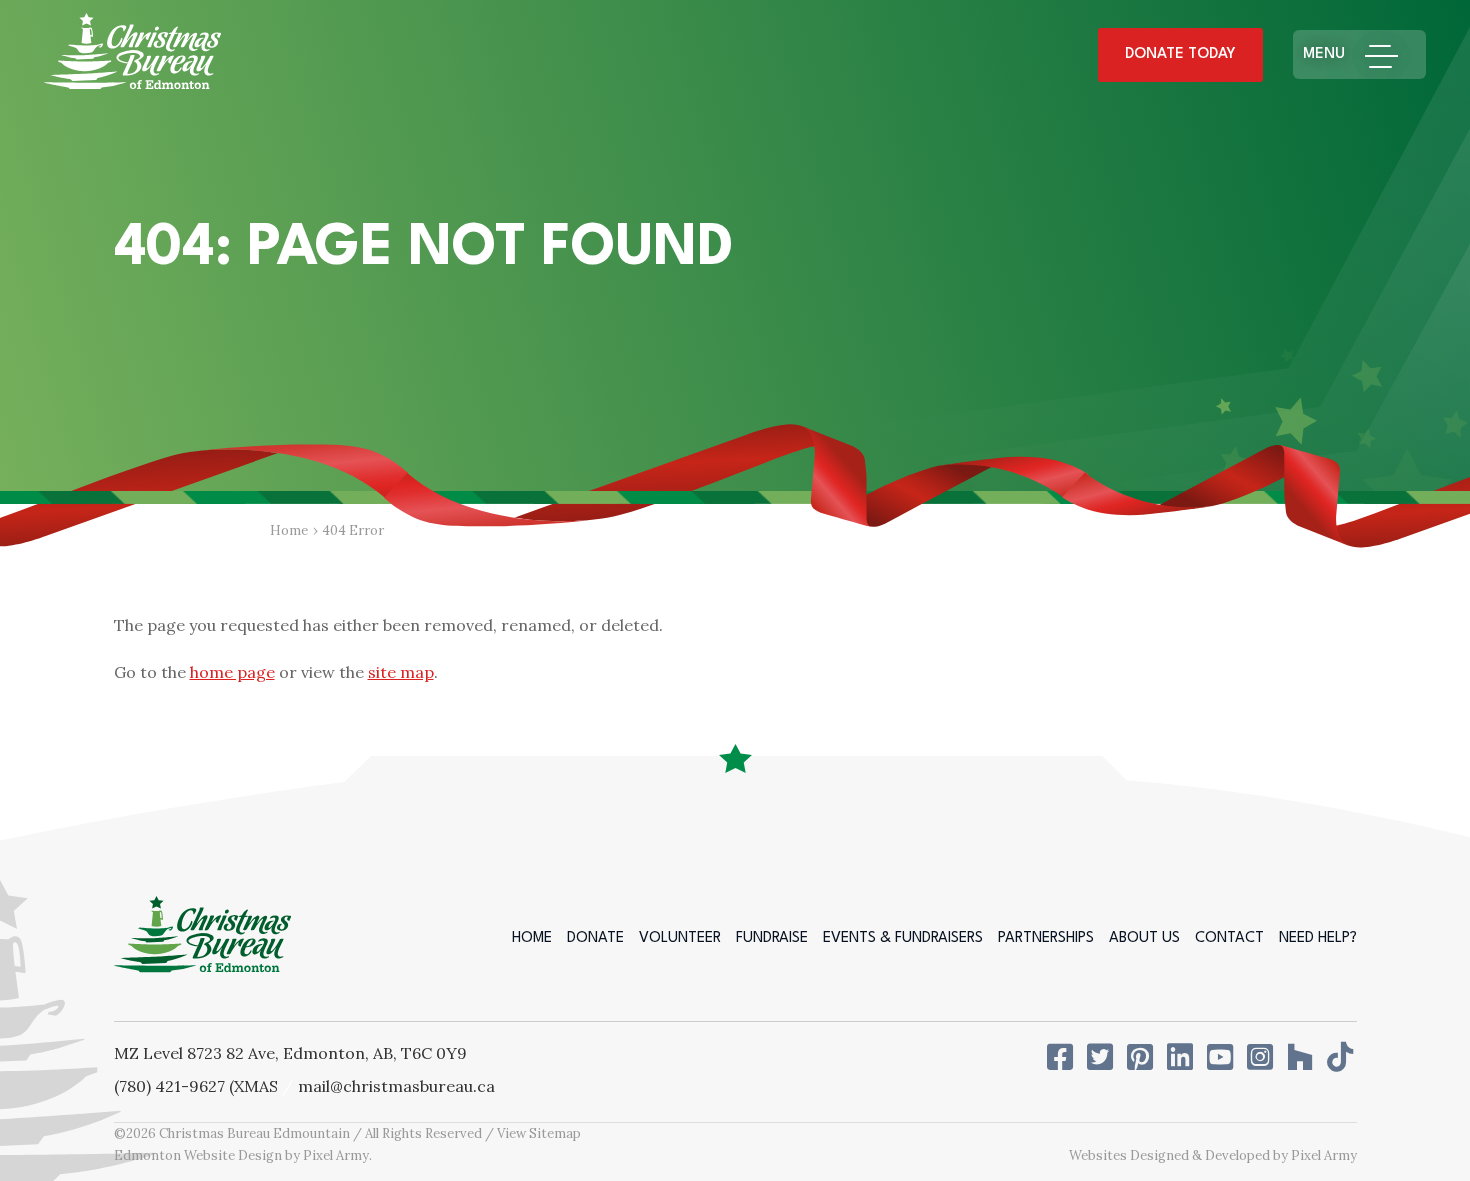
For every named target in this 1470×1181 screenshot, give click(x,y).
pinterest (1142, 1057)
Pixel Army (336, 1155)
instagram (1262, 1057)
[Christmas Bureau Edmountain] (132, 55)
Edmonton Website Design (198, 1155)
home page (232, 672)
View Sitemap (539, 1133)
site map (401, 672)
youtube (1222, 1057)
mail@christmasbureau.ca (396, 1086)
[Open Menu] (1390, 54)
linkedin (1182, 1057)
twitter (1102, 1057)
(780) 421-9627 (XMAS (196, 1086)
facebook (1062, 1057)
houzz (1302, 1057)
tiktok (1342, 1057)
